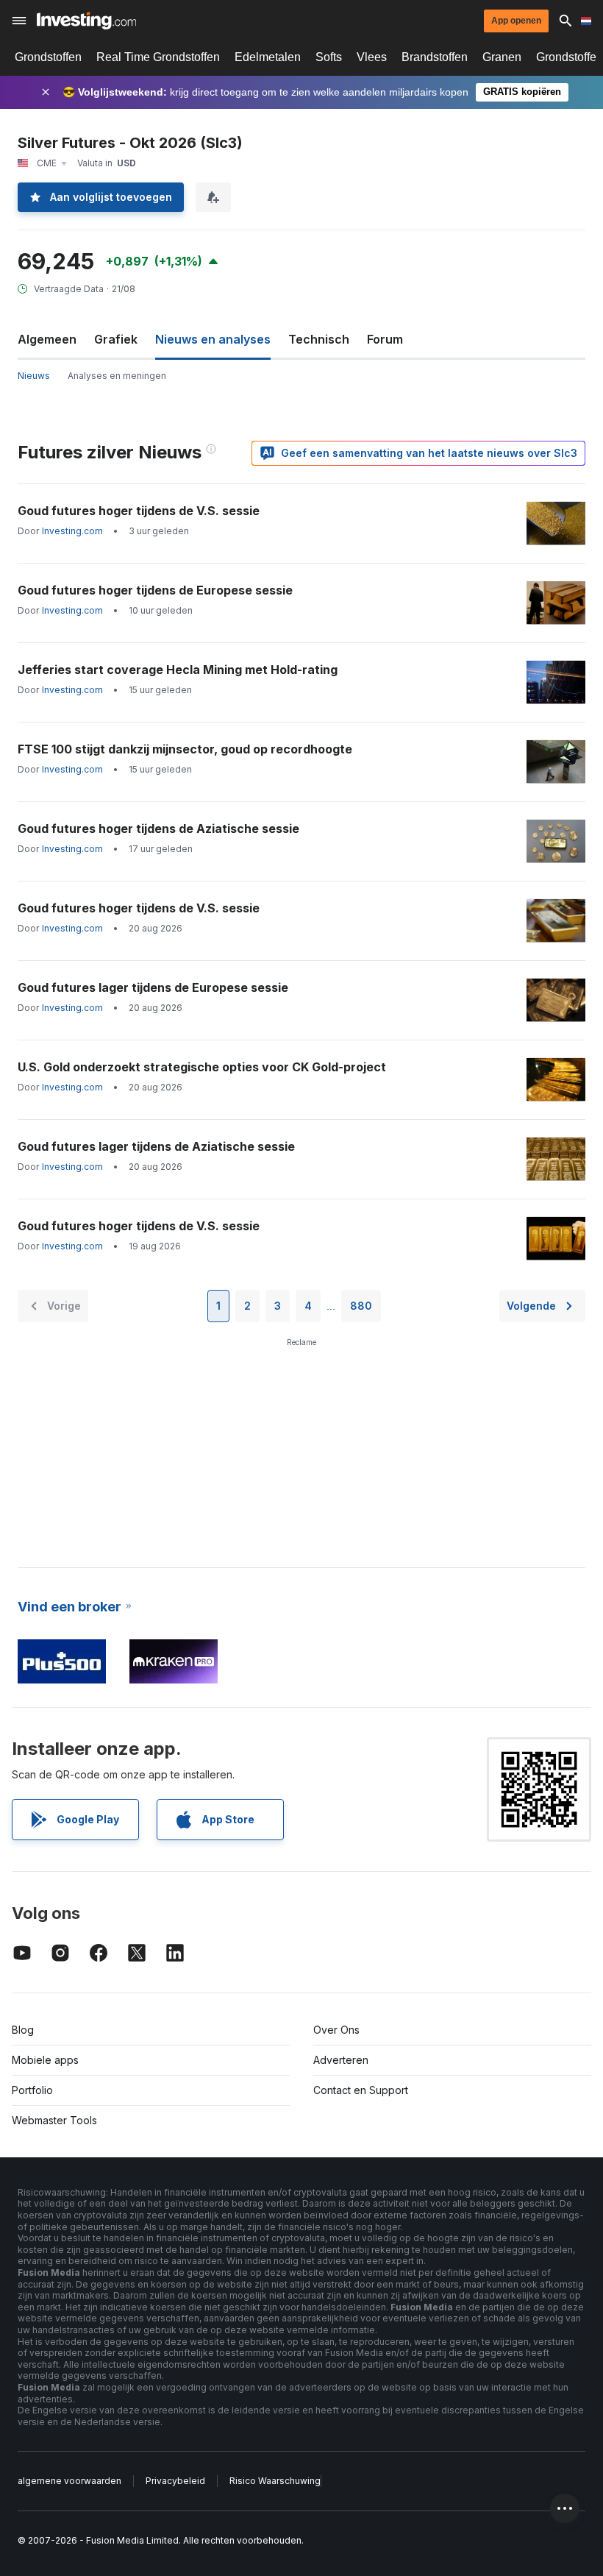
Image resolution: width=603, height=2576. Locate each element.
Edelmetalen (268, 57)
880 (361, 1306)
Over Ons (336, 2030)
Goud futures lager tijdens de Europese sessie (153, 987)
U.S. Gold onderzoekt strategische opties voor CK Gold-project (202, 1067)
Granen (502, 57)
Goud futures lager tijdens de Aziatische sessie (156, 1146)
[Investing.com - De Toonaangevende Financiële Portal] (86, 21)
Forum (385, 339)
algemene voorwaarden (69, 2481)
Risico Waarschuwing (275, 2481)
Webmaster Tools (54, 2120)
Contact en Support (361, 2090)
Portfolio (32, 2090)
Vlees (372, 57)
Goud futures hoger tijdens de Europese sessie (155, 590)
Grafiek (116, 339)
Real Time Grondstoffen (158, 57)
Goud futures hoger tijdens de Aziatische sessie (158, 828)
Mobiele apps (45, 2060)
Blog (23, 2030)
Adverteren (341, 2060)
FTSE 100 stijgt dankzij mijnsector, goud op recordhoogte (185, 749)
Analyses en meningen (117, 376)
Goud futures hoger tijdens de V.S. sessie (139, 511)
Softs (329, 57)
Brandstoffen (435, 57)
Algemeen (47, 339)
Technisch (319, 339)
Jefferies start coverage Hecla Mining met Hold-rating (178, 670)
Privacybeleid (175, 2481)
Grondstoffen (48, 57)
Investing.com (72, 531)
